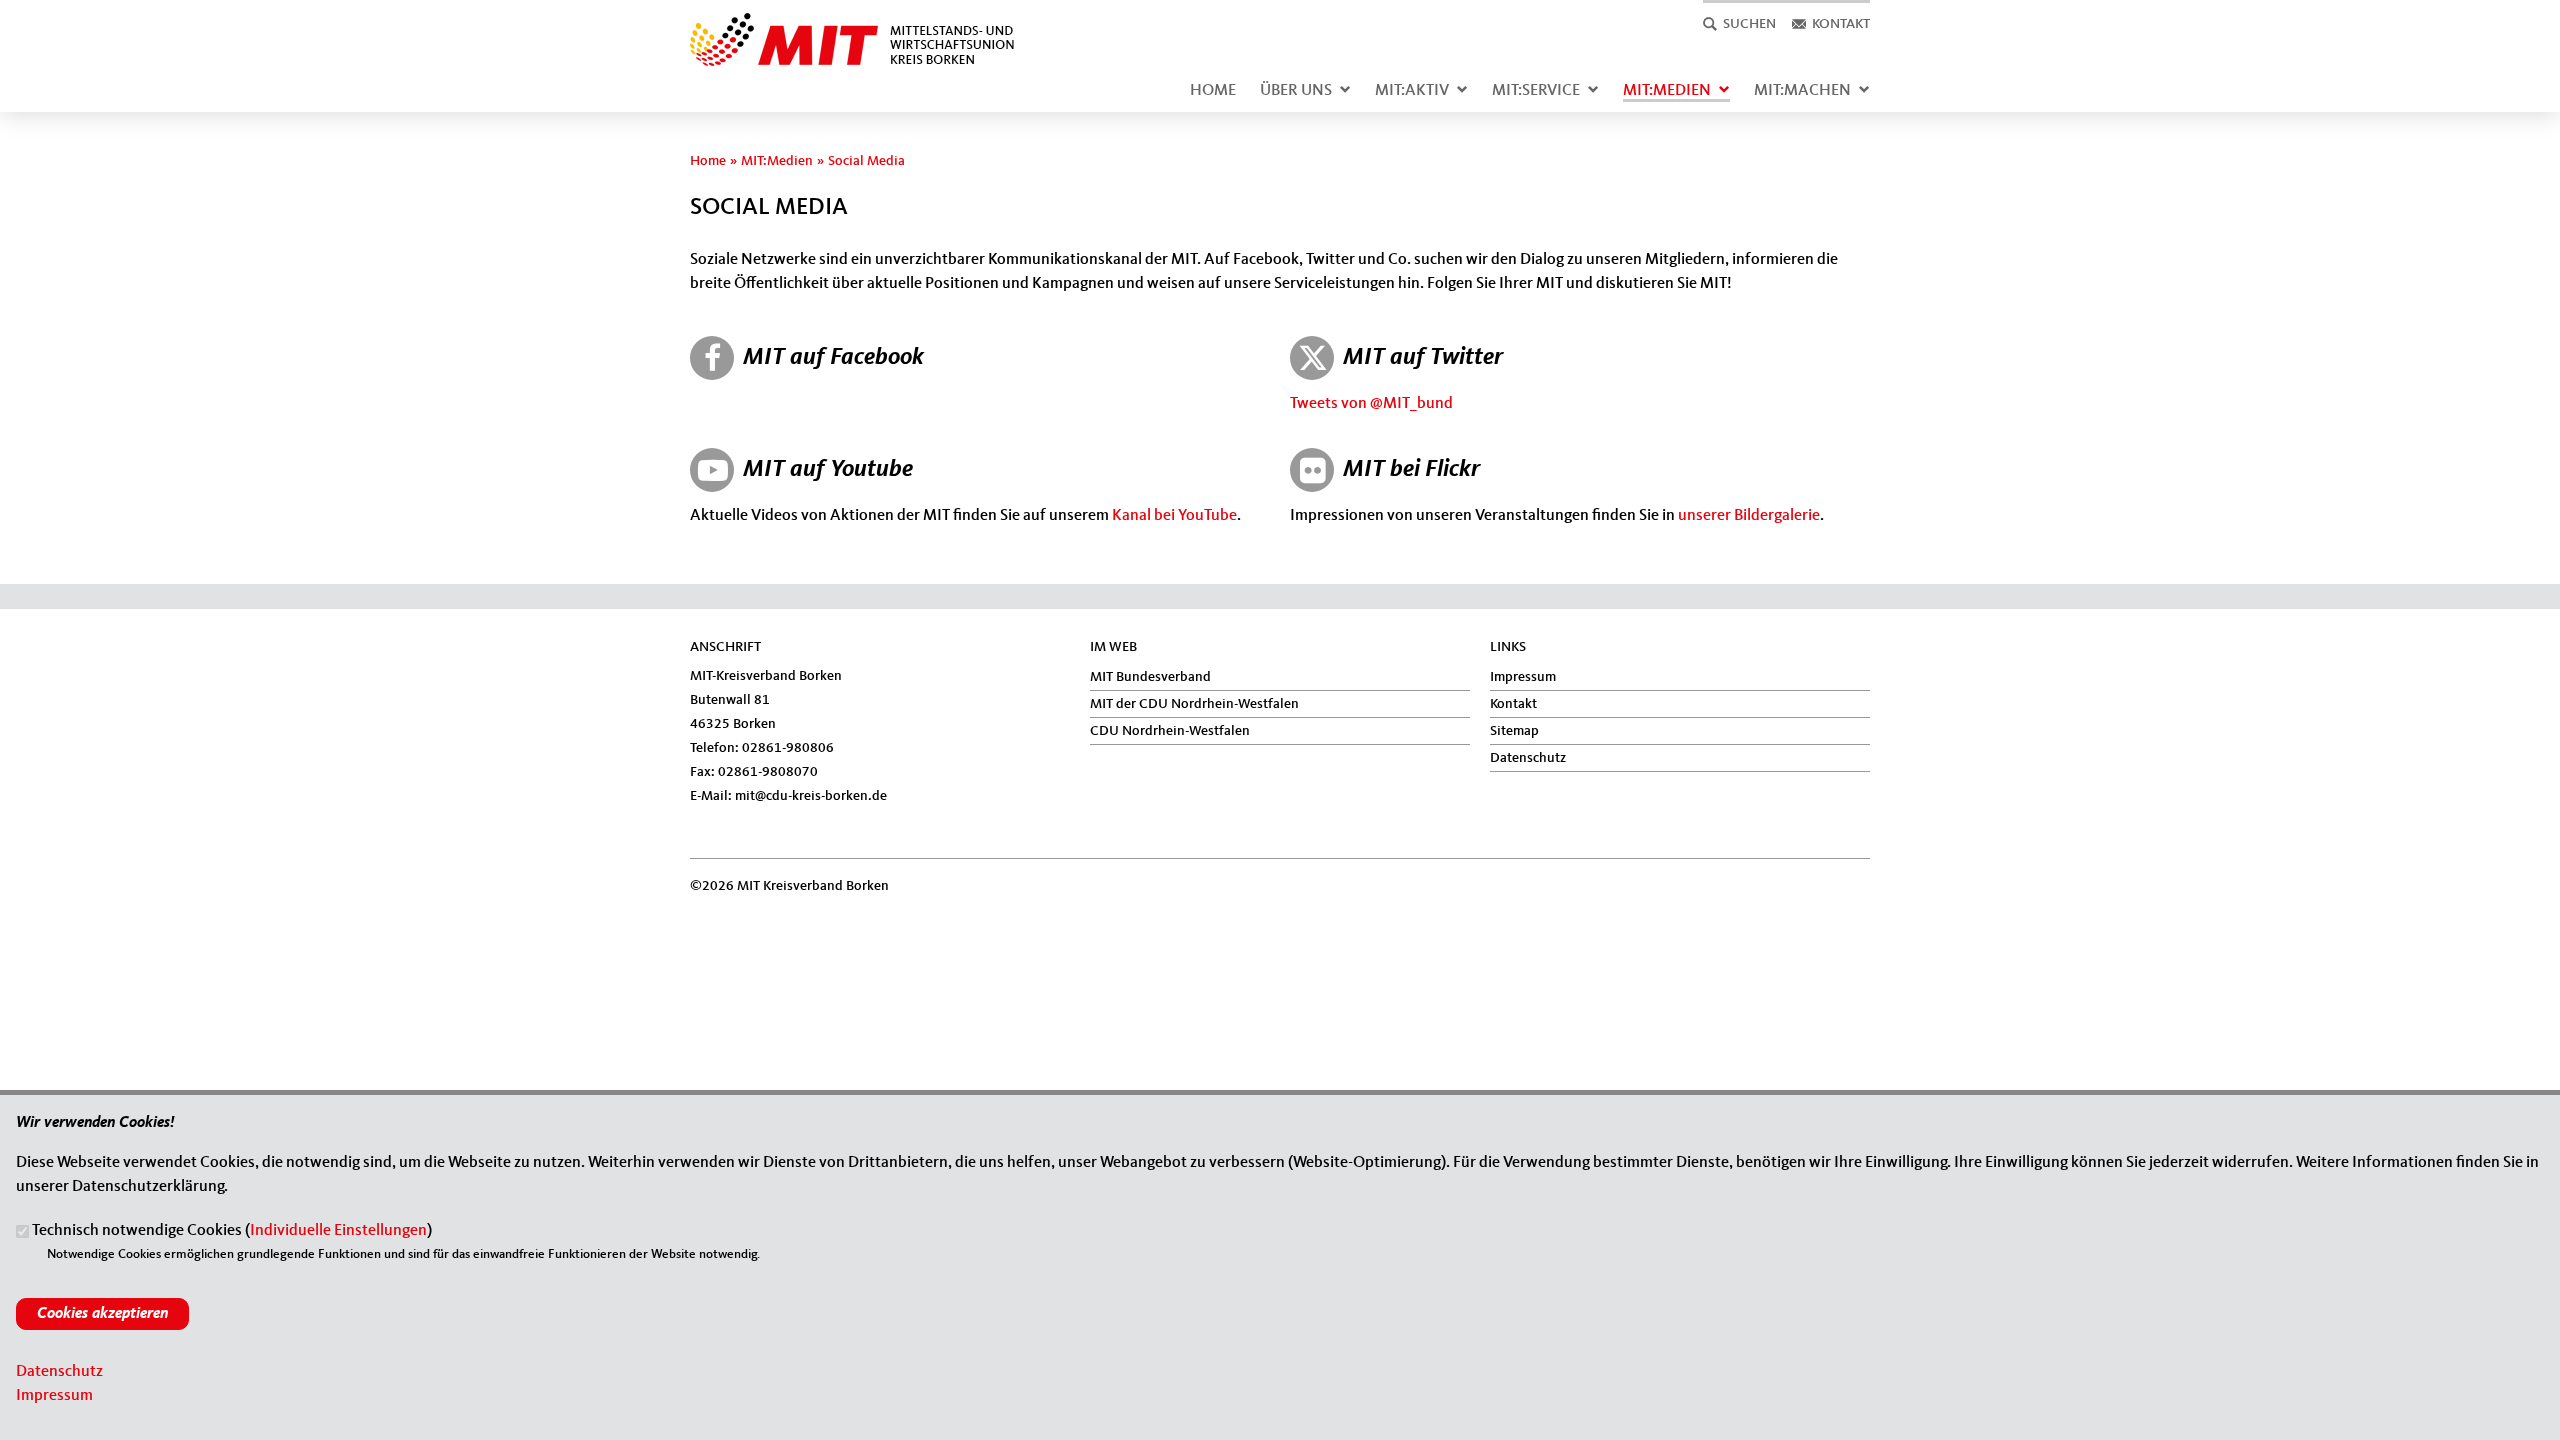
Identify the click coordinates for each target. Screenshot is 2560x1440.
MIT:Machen (1802, 91)
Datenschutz (1528, 758)
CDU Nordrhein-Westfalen (1170, 731)
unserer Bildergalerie (1749, 516)
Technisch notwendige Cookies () (232, 1232)
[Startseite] (873, 24)
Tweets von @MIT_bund (1371, 404)
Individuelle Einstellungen (338, 1232)
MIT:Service (1536, 91)
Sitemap (1514, 731)
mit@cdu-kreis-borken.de (811, 796)
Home (1213, 91)
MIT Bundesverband (1150, 677)
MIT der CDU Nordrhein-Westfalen (1194, 704)
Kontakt (1513, 704)
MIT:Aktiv (1412, 91)
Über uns (1296, 91)
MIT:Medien (1667, 91)
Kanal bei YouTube (1174, 516)
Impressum (1523, 677)
